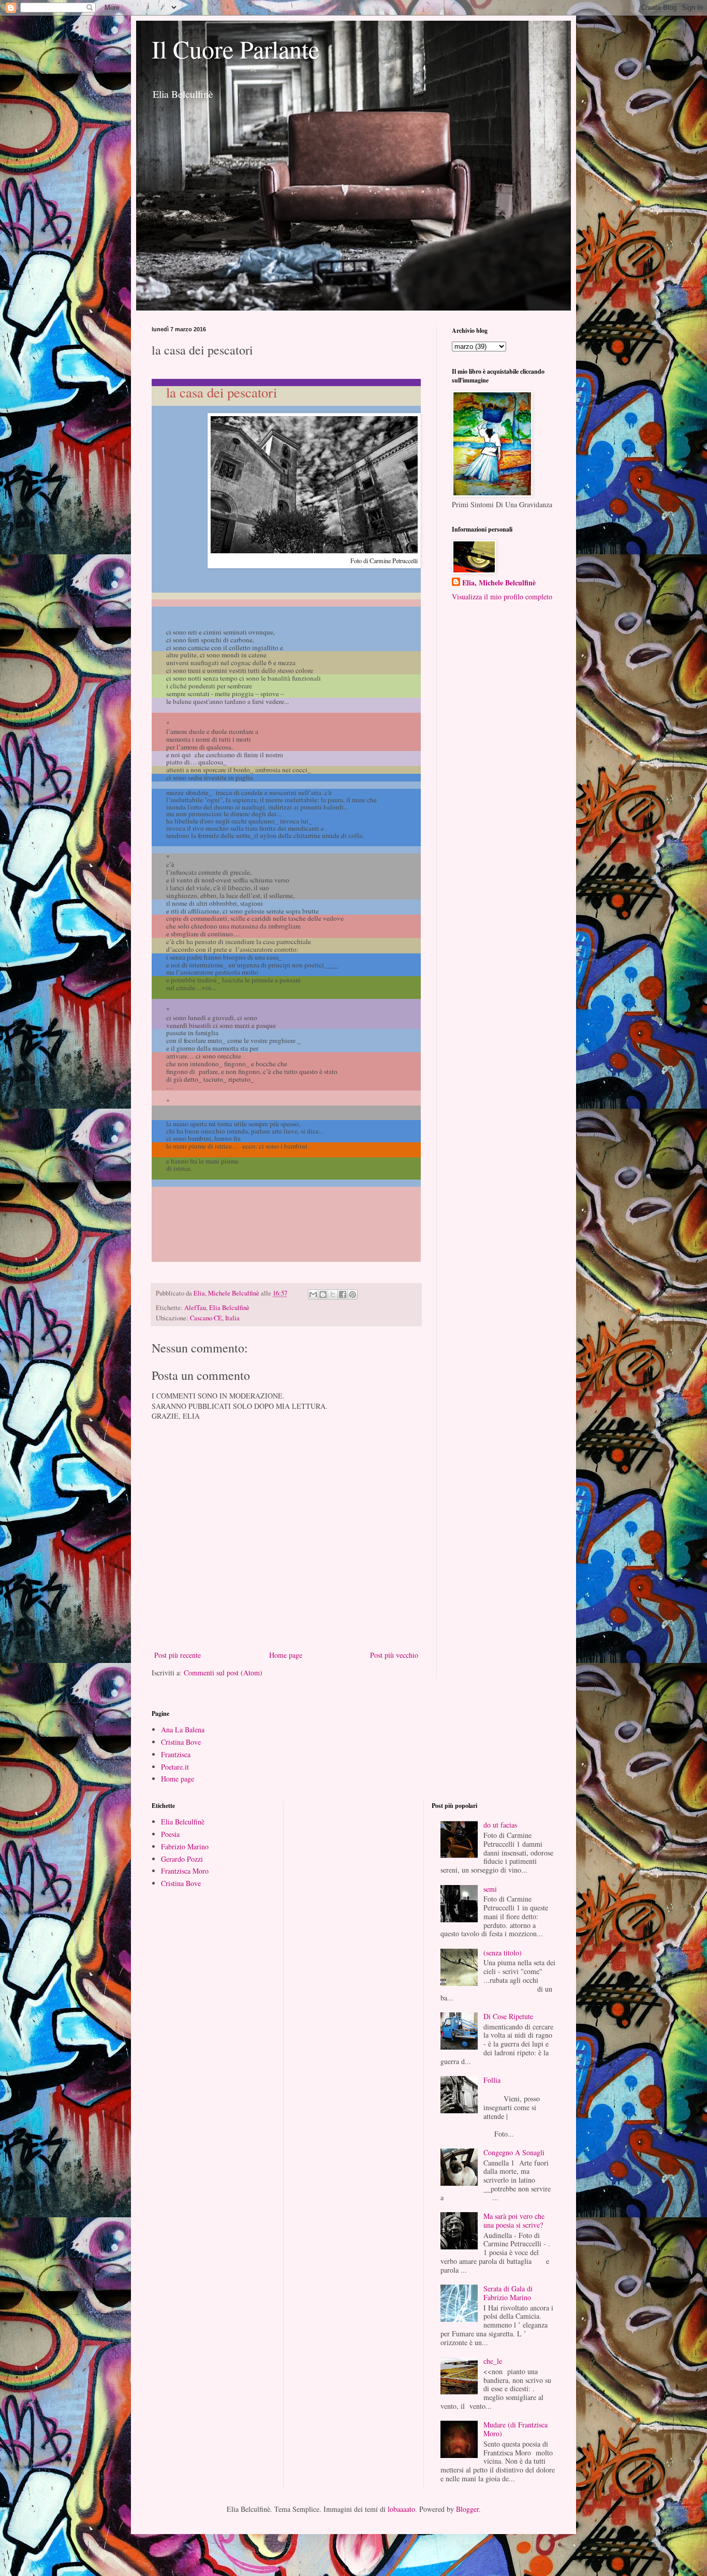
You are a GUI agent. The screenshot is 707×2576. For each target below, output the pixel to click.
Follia (492, 2080)
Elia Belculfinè (229, 1308)
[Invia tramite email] (313, 1294)
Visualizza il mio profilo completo (502, 597)
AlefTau (195, 1308)
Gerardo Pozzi (182, 1859)
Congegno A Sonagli (514, 2152)
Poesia (170, 1834)
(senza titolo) (503, 1953)
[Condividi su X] (333, 1294)
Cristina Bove (181, 1742)
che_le (493, 2361)
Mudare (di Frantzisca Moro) (515, 2429)
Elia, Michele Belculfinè (499, 583)
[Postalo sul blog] (323, 1294)
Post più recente (178, 1655)
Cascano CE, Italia (215, 1318)
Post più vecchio (394, 1655)
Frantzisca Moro (185, 1871)
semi (490, 1889)
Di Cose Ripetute (508, 2016)
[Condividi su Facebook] (343, 1294)
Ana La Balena (183, 1729)
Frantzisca (176, 1754)
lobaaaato (401, 2509)
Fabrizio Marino (185, 1846)
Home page (286, 1655)
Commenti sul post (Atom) (223, 1673)
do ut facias (500, 1825)
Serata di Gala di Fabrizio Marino (508, 2293)
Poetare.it (175, 1767)
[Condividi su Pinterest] (352, 1294)
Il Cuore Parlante (235, 49)
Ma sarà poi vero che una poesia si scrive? (514, 2220)
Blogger (467, 2509)
